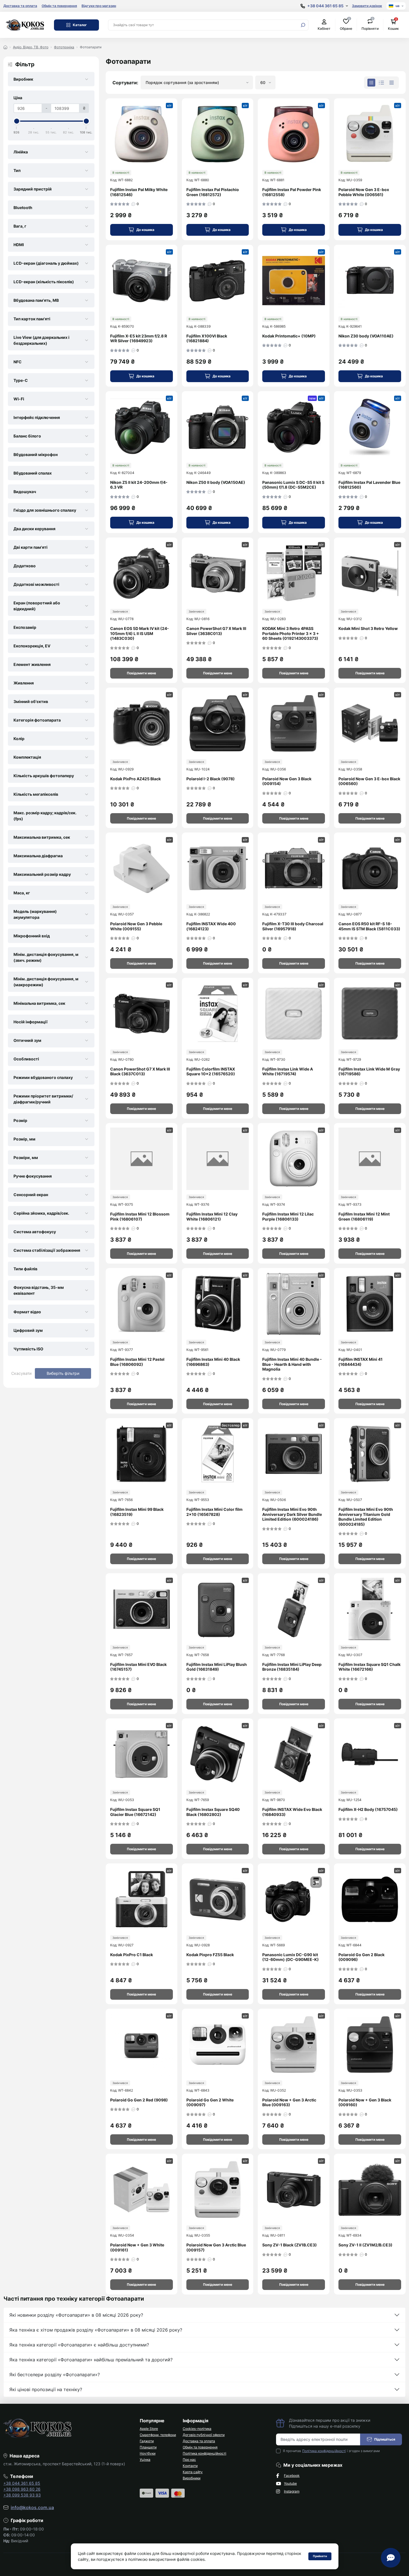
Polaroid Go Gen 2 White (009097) (210, 2102)
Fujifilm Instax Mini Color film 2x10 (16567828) (214, 1512)
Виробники (192, 2478)
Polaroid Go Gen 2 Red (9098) (139, 2100)
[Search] (303, 25)
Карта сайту (193, 2472)
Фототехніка (64, 47)
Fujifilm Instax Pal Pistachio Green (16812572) (213, 192)
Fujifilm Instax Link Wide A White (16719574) (288, 1072)
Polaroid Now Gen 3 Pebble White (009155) (136, 926)
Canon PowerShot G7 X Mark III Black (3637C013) (140, 1072)
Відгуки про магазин (99, 6)
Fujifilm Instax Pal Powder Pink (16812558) (292, 192)
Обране (346, 25)
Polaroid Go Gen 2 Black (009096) (361, 1957)
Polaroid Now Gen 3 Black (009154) (287, 781)
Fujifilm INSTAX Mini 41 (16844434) (361, 1362)
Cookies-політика (197, 2429)
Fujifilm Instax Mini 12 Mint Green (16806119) (364, 1216)
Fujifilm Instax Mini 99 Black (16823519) (137, 1512)
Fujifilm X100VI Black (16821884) (207, 338)
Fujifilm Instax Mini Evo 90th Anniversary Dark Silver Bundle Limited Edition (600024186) (292, 1514)
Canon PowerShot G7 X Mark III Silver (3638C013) (216, 631)
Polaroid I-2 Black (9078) (211, 779)
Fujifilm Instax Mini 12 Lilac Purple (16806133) (288, 1216)
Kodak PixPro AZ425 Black (135, 779)
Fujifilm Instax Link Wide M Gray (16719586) (369, 1072)
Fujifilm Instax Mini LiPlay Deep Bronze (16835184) (292, 1667)
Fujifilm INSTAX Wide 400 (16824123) (211, 926)
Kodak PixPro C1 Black (132, 1955)
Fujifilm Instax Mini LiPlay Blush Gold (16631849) (217, 1667)
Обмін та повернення (59, 6)
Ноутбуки (148, 2453)
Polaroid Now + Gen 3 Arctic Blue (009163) (289, 2102)
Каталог (80, 25)
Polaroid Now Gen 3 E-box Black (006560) (369, 781)
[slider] (17, 121)
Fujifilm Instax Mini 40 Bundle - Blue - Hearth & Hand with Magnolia (292, 1364)
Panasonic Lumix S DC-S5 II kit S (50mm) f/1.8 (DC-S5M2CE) (293, 485)
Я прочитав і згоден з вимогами (331, 2451)
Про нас (189, 2460)
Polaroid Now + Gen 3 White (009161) (137, 2247)
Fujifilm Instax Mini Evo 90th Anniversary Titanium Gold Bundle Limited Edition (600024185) (366, 1517)
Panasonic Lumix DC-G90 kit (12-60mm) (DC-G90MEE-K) (291, 1957)
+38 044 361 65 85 (22, 2483)
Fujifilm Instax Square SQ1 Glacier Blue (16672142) (135, 1812)
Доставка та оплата (20, 6)
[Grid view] (371, 83)
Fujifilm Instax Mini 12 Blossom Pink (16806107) (140, 1216)
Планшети (148, 2447)
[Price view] (392, 83)
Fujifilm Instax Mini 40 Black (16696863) (213, 1362)
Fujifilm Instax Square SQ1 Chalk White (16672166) (370, 1667)
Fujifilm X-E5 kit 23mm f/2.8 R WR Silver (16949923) (139, 338)
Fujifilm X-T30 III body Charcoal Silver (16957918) (293, 926)
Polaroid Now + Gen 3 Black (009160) (365, 2102)
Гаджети (147, 2441)
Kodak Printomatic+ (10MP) (289, 336)
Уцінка (145, 2460)
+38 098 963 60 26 (22, 2489)
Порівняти (370, 25)
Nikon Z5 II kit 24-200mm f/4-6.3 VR (139, 485)
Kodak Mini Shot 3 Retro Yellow (368, 628)
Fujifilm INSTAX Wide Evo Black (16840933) (292, 1812)
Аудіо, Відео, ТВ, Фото (31, 47)
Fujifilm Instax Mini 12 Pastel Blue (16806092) (137, 1362)
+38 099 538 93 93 (22, 2495)
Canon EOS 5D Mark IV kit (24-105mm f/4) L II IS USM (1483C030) (140, 633)
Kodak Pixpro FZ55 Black (210, 1955)
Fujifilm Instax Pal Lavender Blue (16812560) (369, 485)
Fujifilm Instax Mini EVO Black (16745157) (138, 1667)
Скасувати (21, 1373)
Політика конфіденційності (204, 2453)
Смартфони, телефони (158, 2435)
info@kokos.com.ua (32, 2507)
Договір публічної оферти (204, 2435)
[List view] (381, 83)
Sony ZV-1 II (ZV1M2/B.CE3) (365, 2245)
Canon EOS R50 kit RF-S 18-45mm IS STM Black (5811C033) (369, 926)
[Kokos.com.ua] (25, 24)
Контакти (190, 2466)
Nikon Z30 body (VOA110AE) (366, 336)
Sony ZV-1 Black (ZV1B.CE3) (290, 2245)
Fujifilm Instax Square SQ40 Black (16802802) (213, 1812)
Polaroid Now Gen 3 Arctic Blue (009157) (216, 2247)
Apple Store (149, 2429)
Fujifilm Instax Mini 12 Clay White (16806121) (212, 1216)
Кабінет (324, 29)
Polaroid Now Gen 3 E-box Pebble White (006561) (364, 192)
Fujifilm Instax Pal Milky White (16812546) (139, 192)
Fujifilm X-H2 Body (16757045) (368, 1809)
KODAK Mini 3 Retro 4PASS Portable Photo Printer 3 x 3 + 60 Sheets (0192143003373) (291, 633)
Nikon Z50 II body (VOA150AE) (216, 482)
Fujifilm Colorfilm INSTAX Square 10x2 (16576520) (211, 1072)
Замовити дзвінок (367, 6)
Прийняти (320, 2556)
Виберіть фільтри (63, 1373)
